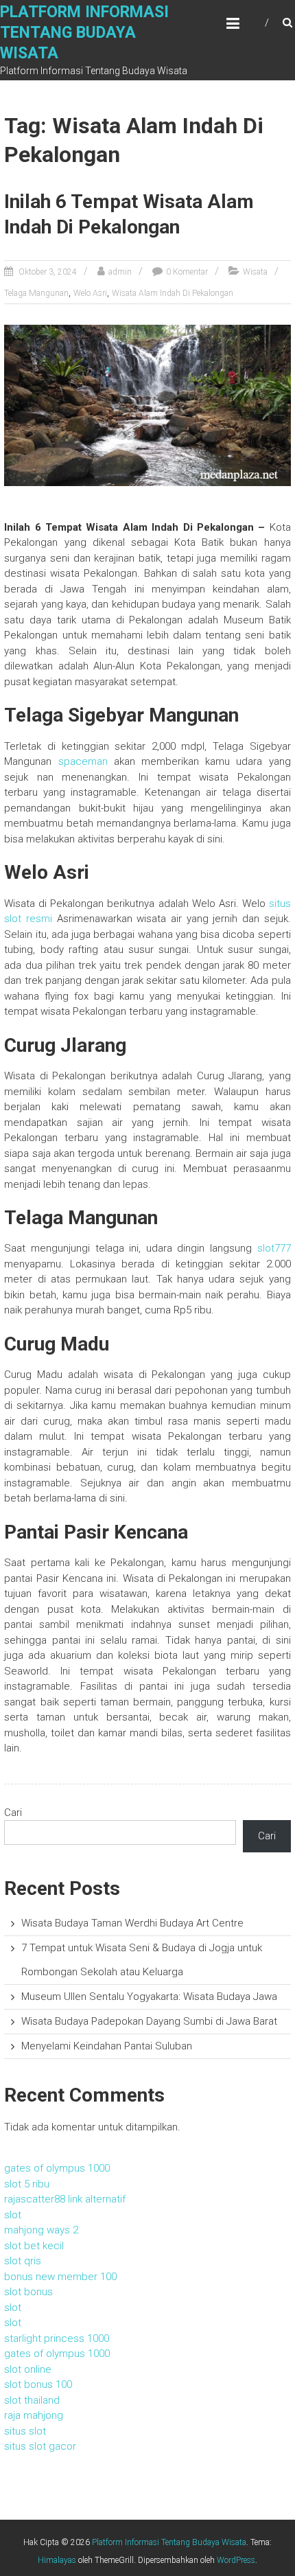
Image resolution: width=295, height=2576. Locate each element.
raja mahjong (34, 2415)
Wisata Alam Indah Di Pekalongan (173, 293)
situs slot (25, 2431)
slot (13, 2215)
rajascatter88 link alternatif (65, 2199)
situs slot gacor (40, 2446)
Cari (13, 1813)
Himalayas (57, 2560)
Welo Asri (90, 293)
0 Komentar (187, 272)
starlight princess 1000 (57, 2338)
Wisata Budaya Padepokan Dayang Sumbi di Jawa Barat (149, 2021)
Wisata (255, 272)
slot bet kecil (34, 2246)
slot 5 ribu (27, 2184)
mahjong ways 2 (41, 2230)
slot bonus (28, 2292)
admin (120, 272)
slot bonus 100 (38, 2384)
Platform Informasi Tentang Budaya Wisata (84, 33)
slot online (28, 2369)
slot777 (274, 1248)
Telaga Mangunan (36, 293)
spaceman (83, 761)
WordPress (236, 2560)
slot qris (23, 2261)
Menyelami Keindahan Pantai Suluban (107, 2046)
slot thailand (32, 2400)
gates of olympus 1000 (57, 2168)
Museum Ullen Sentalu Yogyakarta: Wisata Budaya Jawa (149, 1997)
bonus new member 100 (60, 2277)
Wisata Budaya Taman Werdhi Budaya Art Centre (132, 1923)
